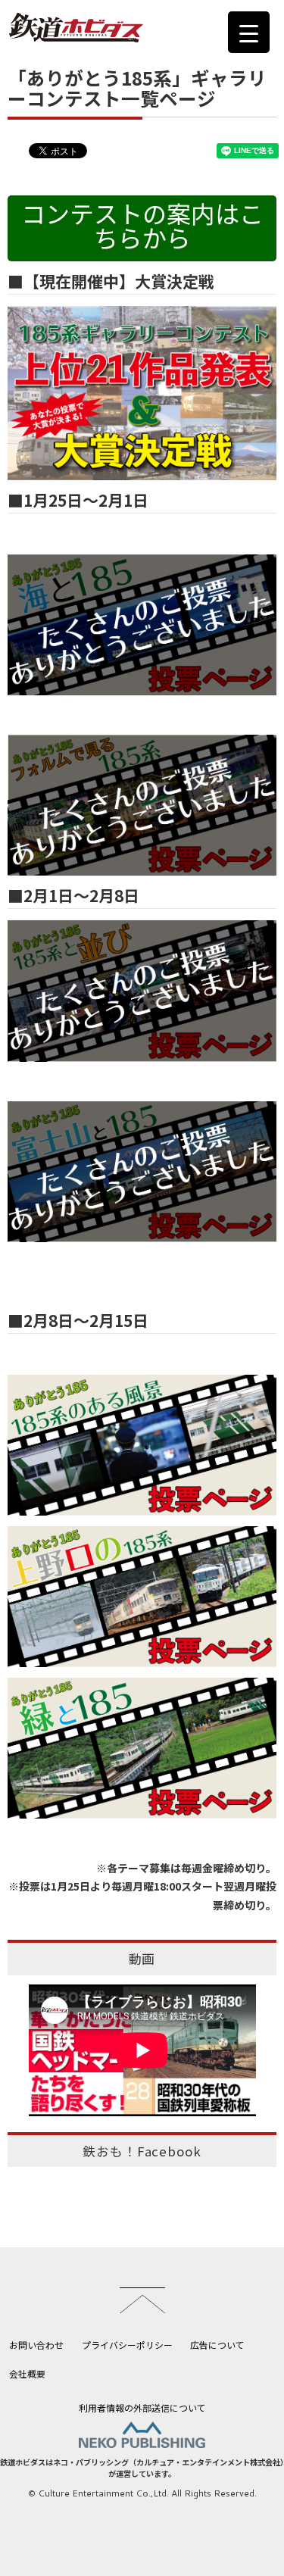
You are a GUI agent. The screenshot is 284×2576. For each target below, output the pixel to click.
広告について (217, 2345)
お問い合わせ (36, 2345)
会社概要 (27, 2373)
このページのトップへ (142, 2300)
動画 (142, 1959)
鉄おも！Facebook (142, 2151)
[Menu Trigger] (249, 32)
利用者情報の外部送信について (142, 2407)
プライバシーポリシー (127, 2345)
